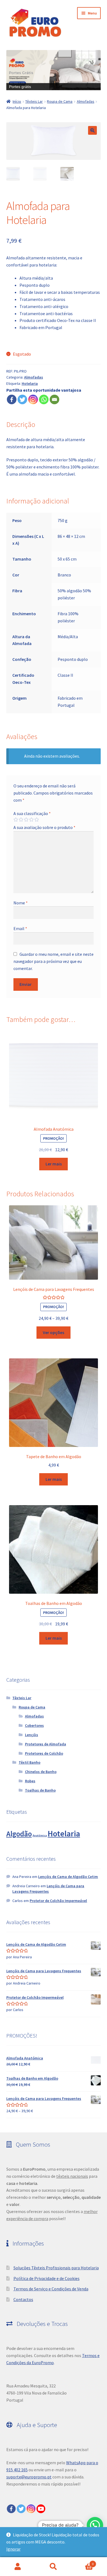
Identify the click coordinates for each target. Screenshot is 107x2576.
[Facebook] (12, 399)
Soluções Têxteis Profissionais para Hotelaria (56, 2268)
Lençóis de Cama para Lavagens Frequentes (48, 1889)
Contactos (23, 2299)
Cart (82, 2562)
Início (17, 101)
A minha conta (18, 2567)
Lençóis (32, 1735)
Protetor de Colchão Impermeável (58, 1901)
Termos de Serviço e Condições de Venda (51, 2289)
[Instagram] (33, 399)
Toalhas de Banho (40, 1790)
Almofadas (86, 101)
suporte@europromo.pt (29, 2477)
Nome (21, 903)
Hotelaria (30, 383)
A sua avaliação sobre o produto (44, 827)
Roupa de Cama (60, 101)
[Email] (54, 399)
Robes (30, 1781)
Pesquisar (54, 2567)
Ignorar (13, 2549)
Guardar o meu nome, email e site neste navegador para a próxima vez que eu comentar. (54, 961)
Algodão (19, 1834)
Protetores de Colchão (44, 1753)
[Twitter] (22, 399)
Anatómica (40, 1835)
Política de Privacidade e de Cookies (47, 2278)
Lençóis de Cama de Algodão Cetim (68, 1877)
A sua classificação (32, 813)
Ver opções (54, 1332)
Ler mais (54, 1164)
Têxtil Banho (29, 1762)
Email (20, 928)
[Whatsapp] (44, 399)
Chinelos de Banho (41, 1772)
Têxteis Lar (34, 101)
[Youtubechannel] (41, 2509)
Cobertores (34, 1725)
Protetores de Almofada (46, 1744)
